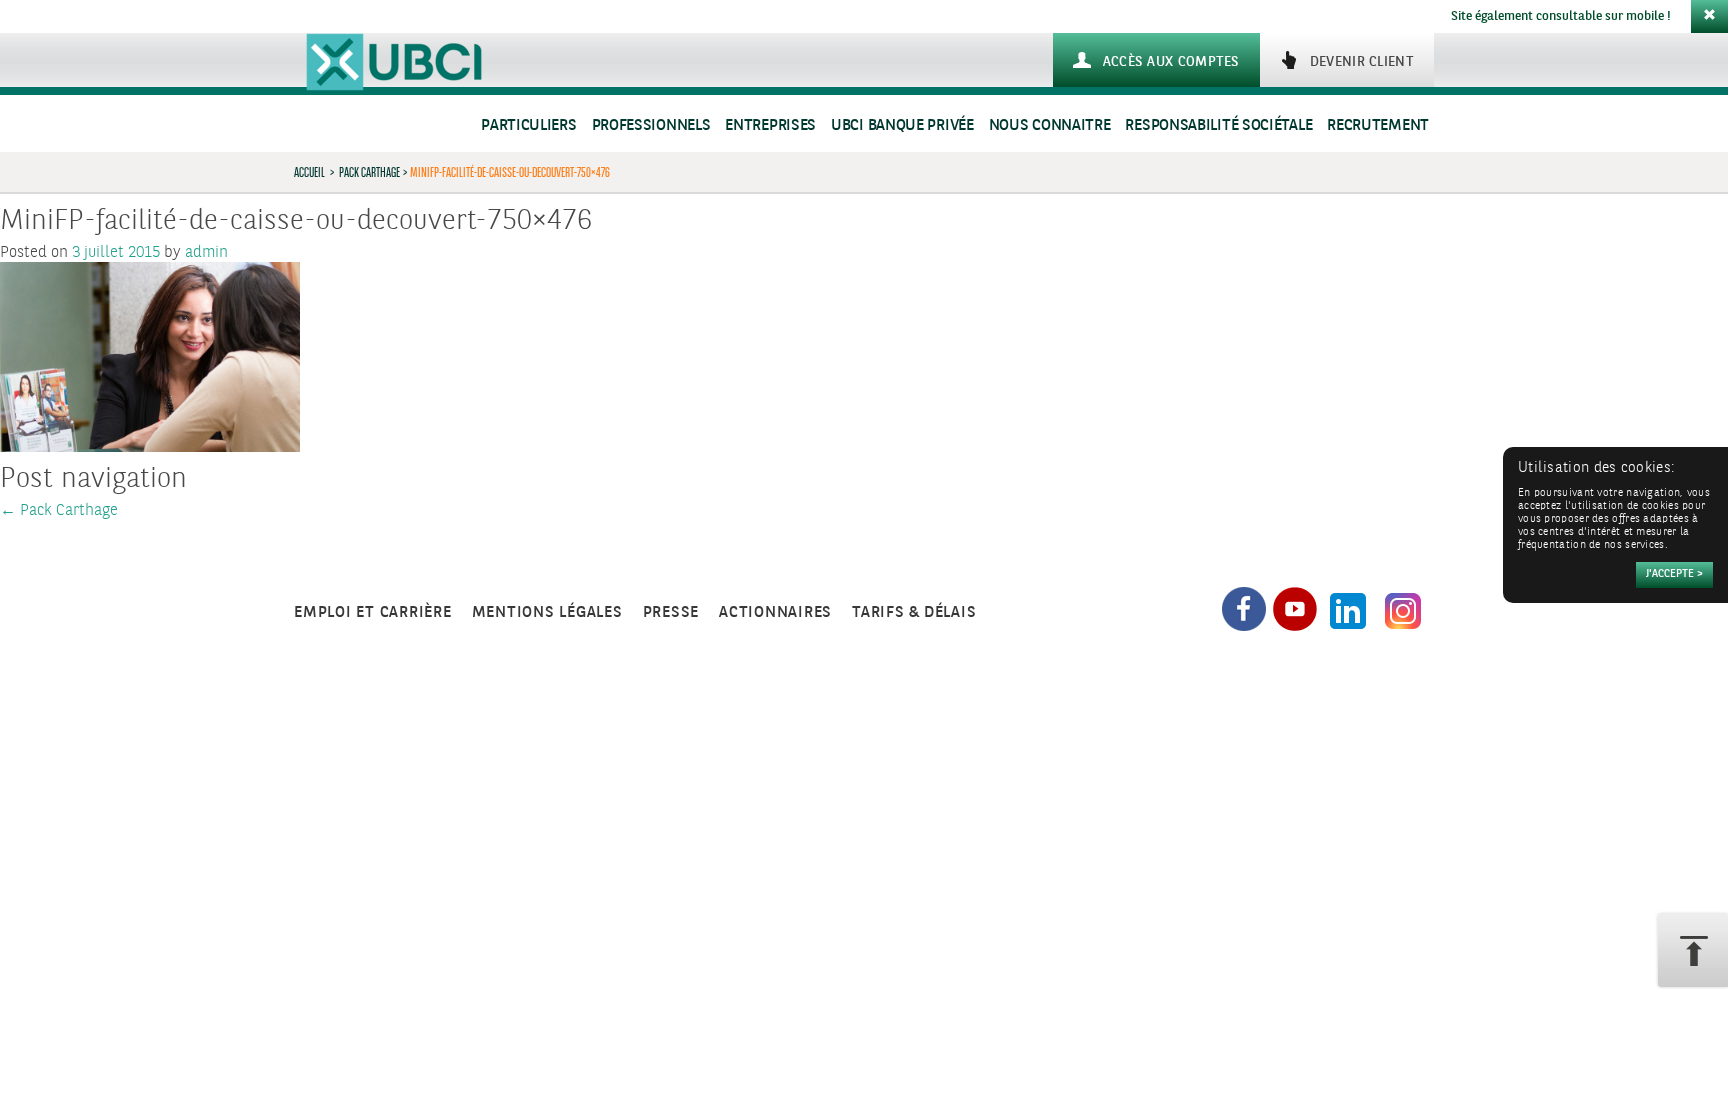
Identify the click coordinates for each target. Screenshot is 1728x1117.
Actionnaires (775, 612)
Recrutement (1378, 125)
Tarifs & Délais (914, 612)
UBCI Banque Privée (902, 125)
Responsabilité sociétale (1218, 125)
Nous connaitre (1050, 125)
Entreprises (770, 125)
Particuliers (528, 125)
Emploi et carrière (373, 612)
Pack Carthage (369, 172)
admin (206, 252)
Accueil (309, 172)
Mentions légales (547, 612)
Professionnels (651, 125)
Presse (671, 612)
